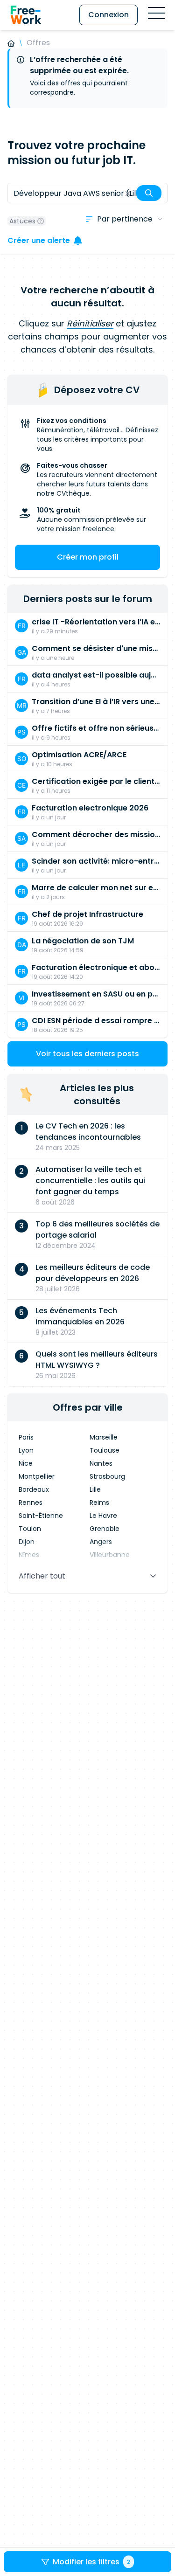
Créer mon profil (88, 557)
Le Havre (103, 1516)
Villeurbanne (110, 1555)
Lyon (26, 1450)
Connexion (108, 15)
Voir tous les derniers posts (87, 1054)
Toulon (30, 1529)
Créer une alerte (39, 240)
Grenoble (105, 1529)
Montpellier (37, 1476)
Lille (95, 1489)
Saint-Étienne (41, 1516)
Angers (101, 1542)
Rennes (31, 1503)
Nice (26, 1463)
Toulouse (105, 1450)
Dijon (27, 1542)
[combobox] (87, 193)
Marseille (104, 1437)
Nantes (101, 1463)
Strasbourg (107, 1476)
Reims (99, 1503)
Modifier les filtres (91, 2562)
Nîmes (29, 1555)
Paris (26, 1437)
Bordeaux (34, 1489)
